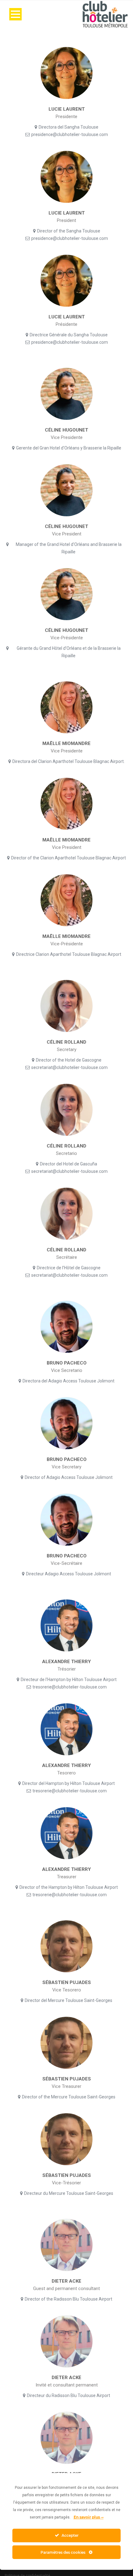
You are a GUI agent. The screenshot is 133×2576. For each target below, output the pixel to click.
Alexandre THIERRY (66, 1662)
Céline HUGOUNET (66, 430)
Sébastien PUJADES (67, 1982)
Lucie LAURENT (67, 109)
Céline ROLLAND (66, 1042)
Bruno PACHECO (67, 1363)
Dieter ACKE (66, 2281)
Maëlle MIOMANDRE (66, 743)
